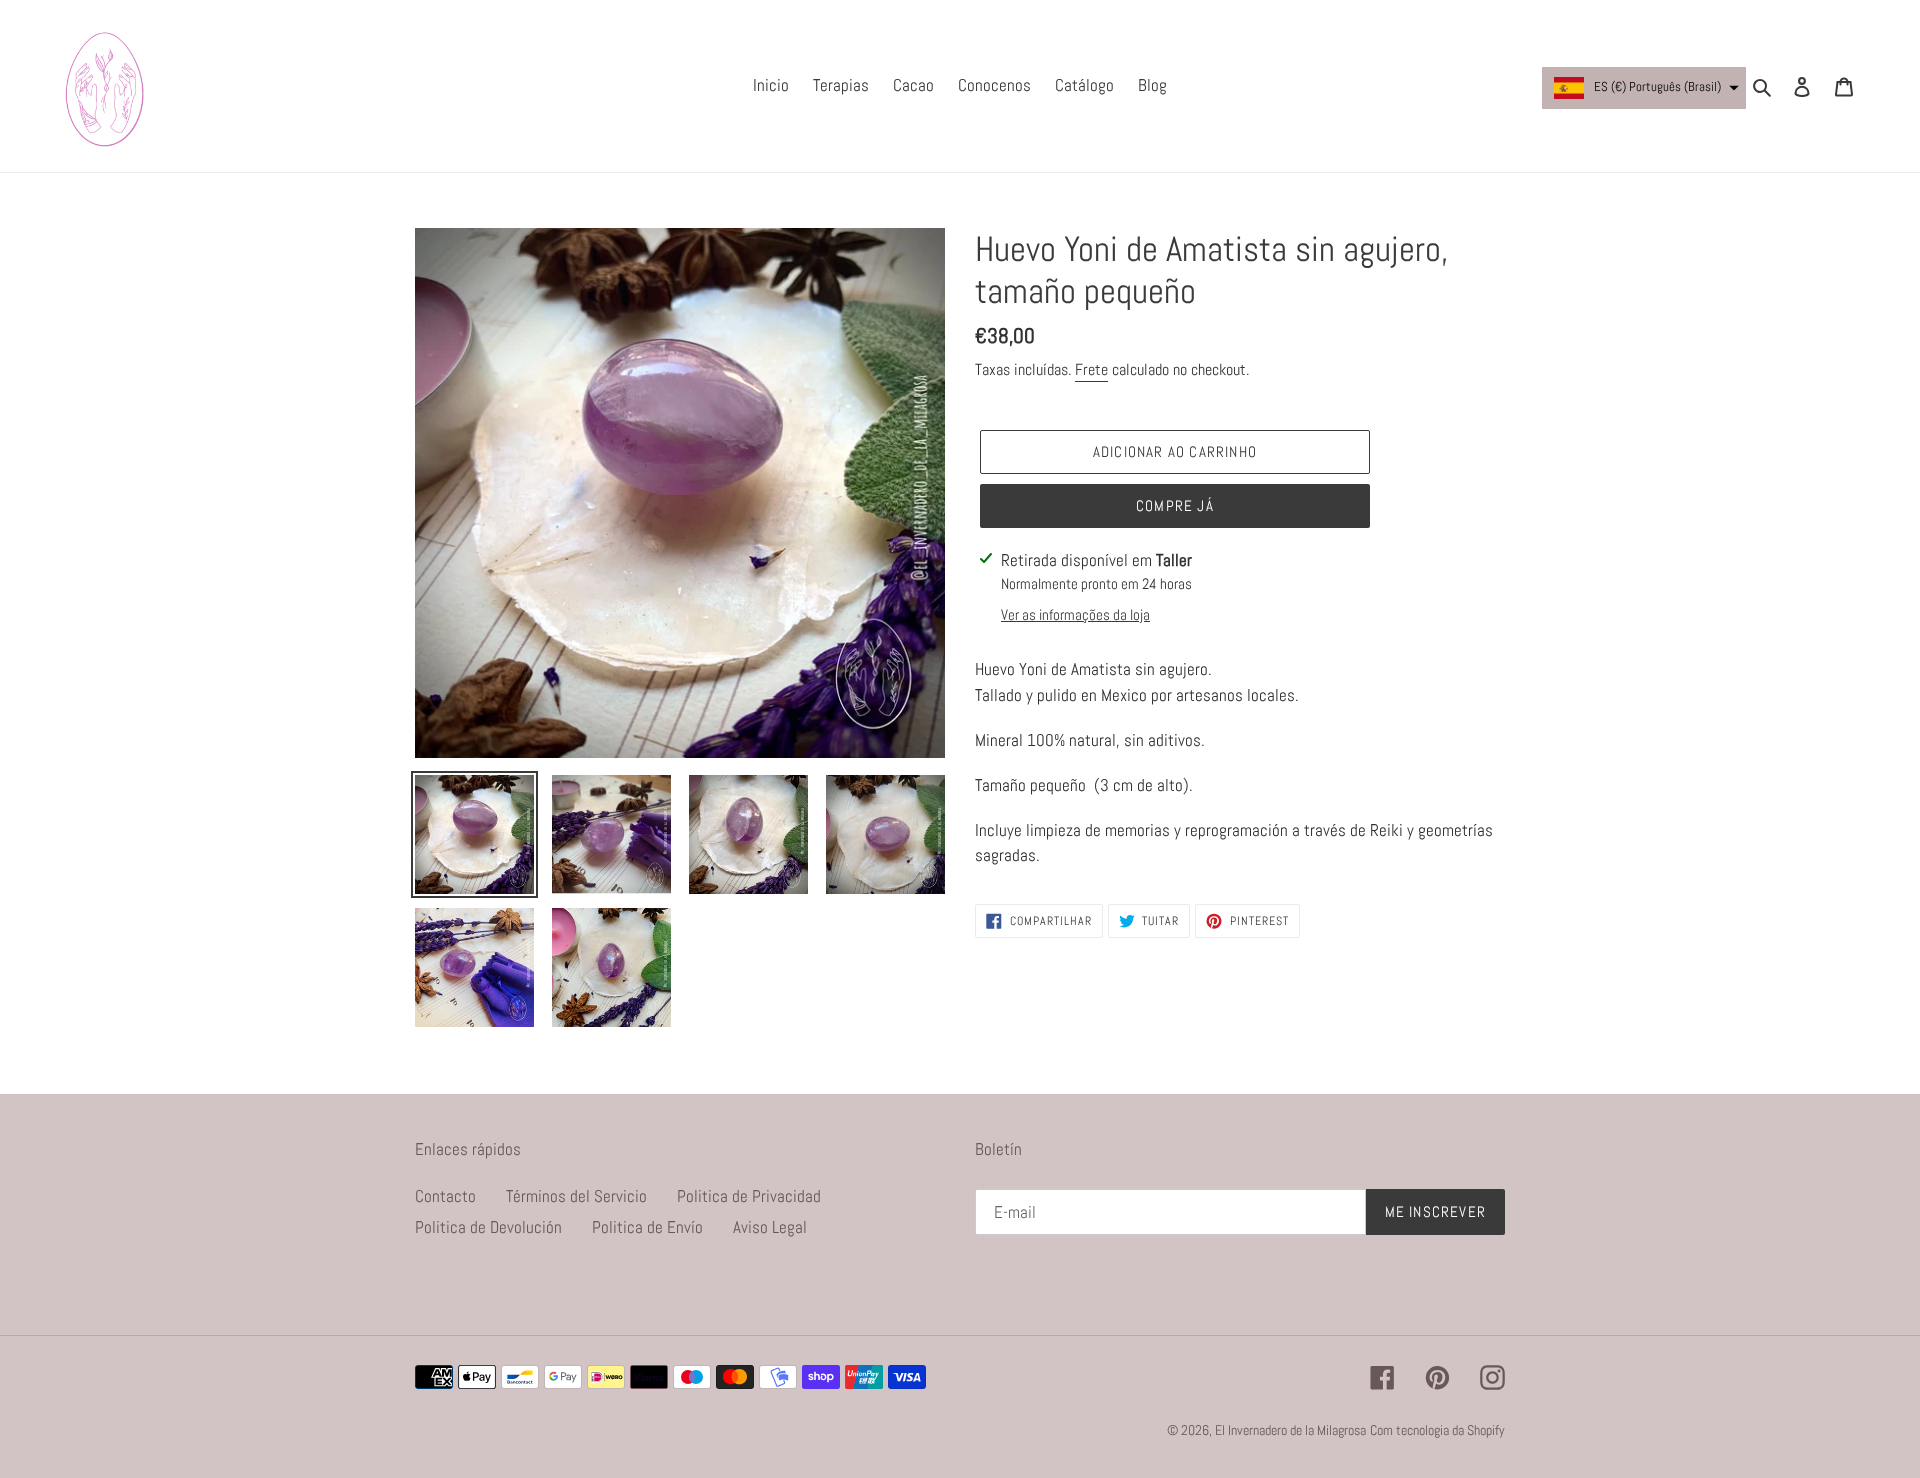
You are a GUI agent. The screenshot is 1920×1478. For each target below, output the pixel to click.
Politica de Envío (647, 1227)
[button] (1644, 88)
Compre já (1175, 505)
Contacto (445, 1196)
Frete (1091, 369)
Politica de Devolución (488, 1227)
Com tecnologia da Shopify (1437, 1430)
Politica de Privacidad (749, 1196)
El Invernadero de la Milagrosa (1290, 1430)
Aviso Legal (770, 1227)
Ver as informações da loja (1075, 614)
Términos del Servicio (576, 1196)
